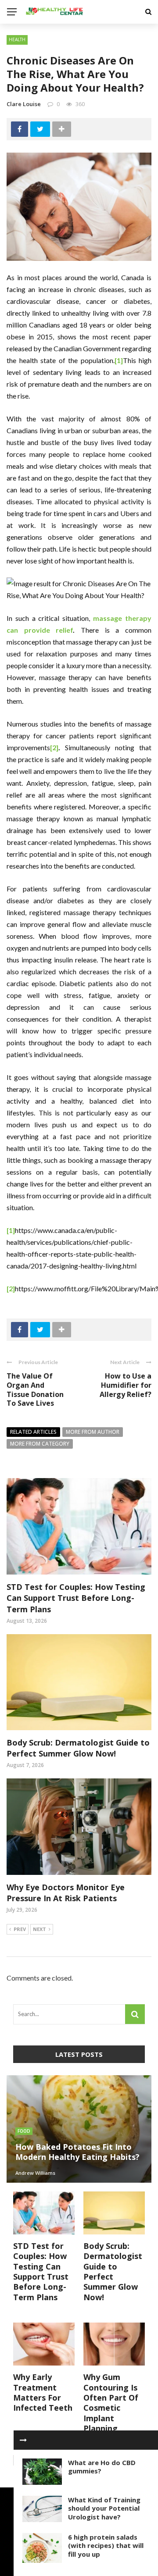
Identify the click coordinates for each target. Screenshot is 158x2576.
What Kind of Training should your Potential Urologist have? (104, 2508)
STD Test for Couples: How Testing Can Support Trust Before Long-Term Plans (76, 1598)
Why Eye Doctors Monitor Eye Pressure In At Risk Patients (66, 1893)
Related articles (33, 1432)
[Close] (23, 2440)
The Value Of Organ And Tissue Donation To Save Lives (35, 1390)
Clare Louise (24, 104)
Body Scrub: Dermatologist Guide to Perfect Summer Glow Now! (78, 1748)
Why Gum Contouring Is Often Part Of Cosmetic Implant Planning (111, 2403)
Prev (20, 1929)
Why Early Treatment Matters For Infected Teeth (43, 2392)
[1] (119, 360)
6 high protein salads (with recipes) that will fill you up (106, 2546)
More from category (40, 1444)
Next (39, 1929)
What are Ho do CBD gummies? (102, 2467)
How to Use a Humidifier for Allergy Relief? (126, 1385)
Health (17, 39)
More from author (93, 1432)
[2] (54, 747)
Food (24, 2131)
